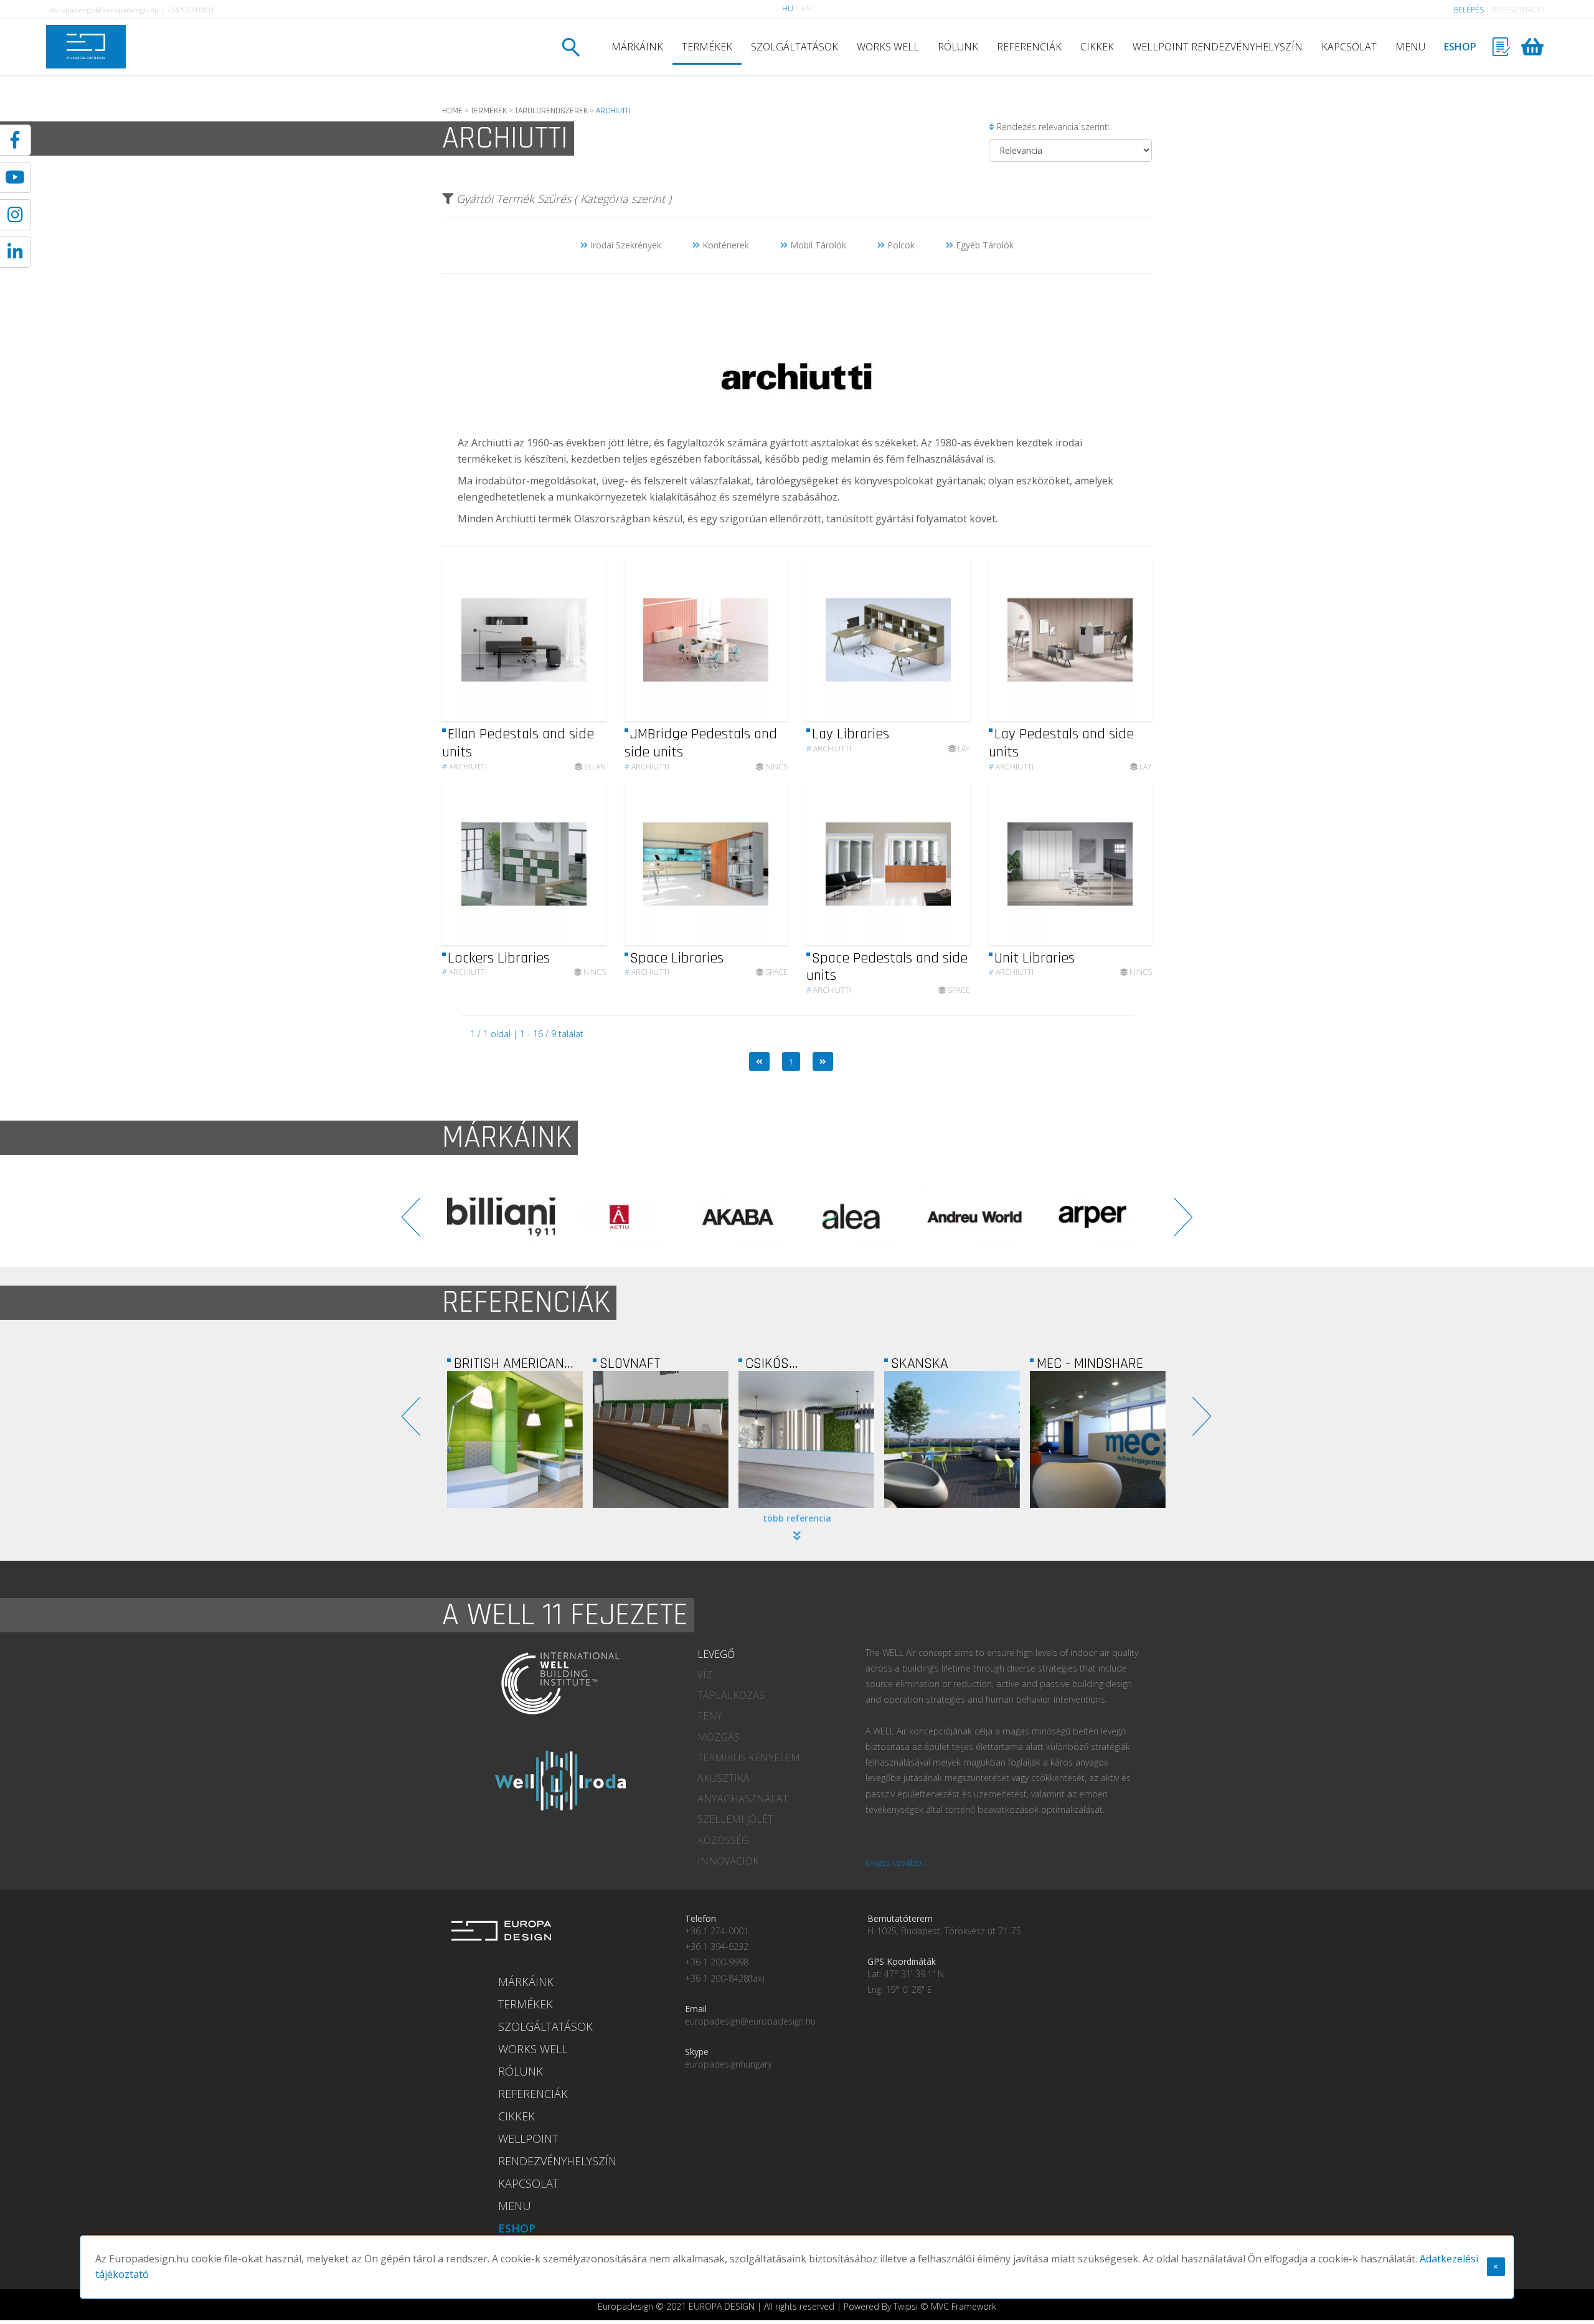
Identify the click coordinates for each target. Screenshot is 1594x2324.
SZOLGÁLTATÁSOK (795, 47)
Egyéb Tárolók (983, 245)
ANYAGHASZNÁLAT (743, 1799)
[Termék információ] (562, 640)
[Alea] (738, 1217)
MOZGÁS (719, 1737)
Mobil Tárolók (817, 245)
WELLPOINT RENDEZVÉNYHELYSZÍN (1218, 47)
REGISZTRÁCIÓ (1518, 10)
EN (806, 8)
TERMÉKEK (707, 47)
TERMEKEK (489, 111)
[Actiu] (501, 1217)
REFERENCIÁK (1029, 47)
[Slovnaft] (522, 1439)
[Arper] (974, 1217)
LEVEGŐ (716, 1654)
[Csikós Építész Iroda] (668, 1439)
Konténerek (724, 245)
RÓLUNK (958, 47)
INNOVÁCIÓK (728, 1861)
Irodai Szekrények (625, 245)
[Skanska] (814, 1439)
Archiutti (465, 767)
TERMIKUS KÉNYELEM (749, 1757)
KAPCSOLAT (1349, 47)
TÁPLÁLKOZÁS (731, 1695)
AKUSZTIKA (724, 1778)
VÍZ (705, 1675)
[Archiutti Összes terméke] (797, 426)
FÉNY (710, 1716)
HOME (452, 111)
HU (788, 8)
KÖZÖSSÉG (723, 1840)
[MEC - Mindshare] (960, 1439)
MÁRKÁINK (637, 47)
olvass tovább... (896, 1862)
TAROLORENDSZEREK (551, 111)
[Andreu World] (856, 1217)
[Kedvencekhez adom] (586, 640)
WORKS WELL (888, 47)
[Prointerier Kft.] (1105, 1439)
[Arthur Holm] (1093, 1217)
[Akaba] (620, 1217)
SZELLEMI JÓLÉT (735, 1819)
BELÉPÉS (1469, 10)
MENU (1410, 47)
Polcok (900, 245)
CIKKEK (1097, 47)
